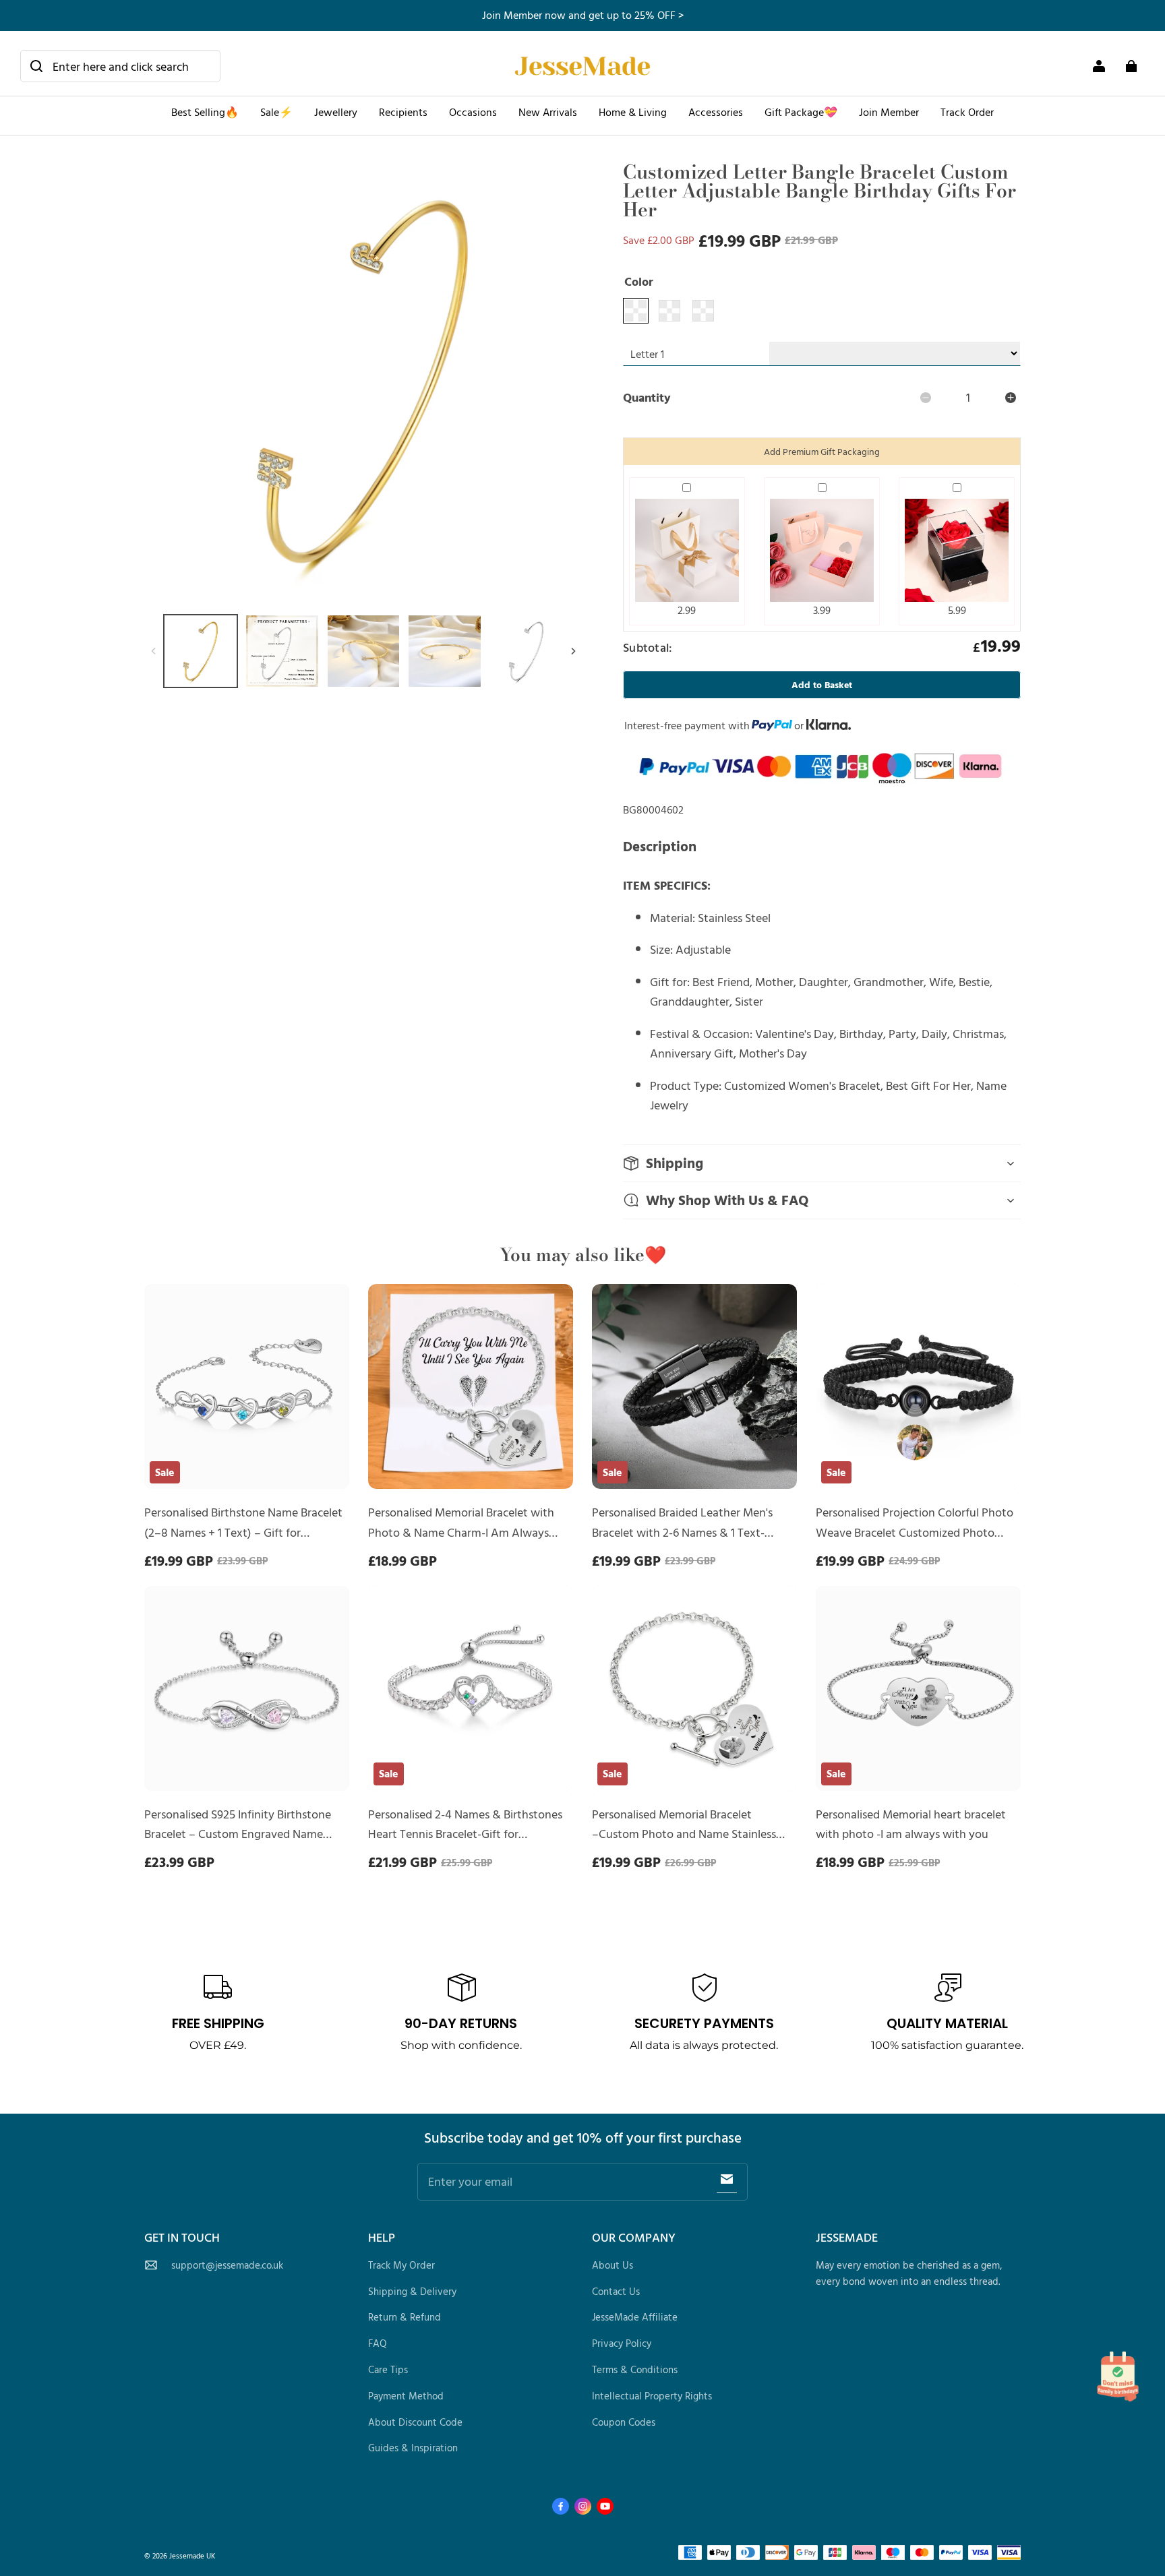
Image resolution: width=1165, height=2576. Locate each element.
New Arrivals (548, 112)
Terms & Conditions (635, 2369)
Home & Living (633, 112)
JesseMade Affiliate (635, 2317)
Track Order (967, 112)
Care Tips (388, 2369)
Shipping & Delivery (412, 2291)
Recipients (403, 112)
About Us (613, 2265)
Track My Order (401, 2265)
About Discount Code (415, 2422)
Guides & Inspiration (413, 2448)
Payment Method (406, 2396)
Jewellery (336, 112)
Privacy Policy (622, 2343)
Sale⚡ (276, 112)
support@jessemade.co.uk (227, 2265)
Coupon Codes (624, 2422)
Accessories (716, 112)
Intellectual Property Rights (652, 2396)
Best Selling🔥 (205, 112)
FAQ (378, 2343)
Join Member (889, 112)
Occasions (473, 112)
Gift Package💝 (801, 112)
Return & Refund (405, 2317)
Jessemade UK (192, 2555)
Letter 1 (647, 354)
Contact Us (616, 2291)
